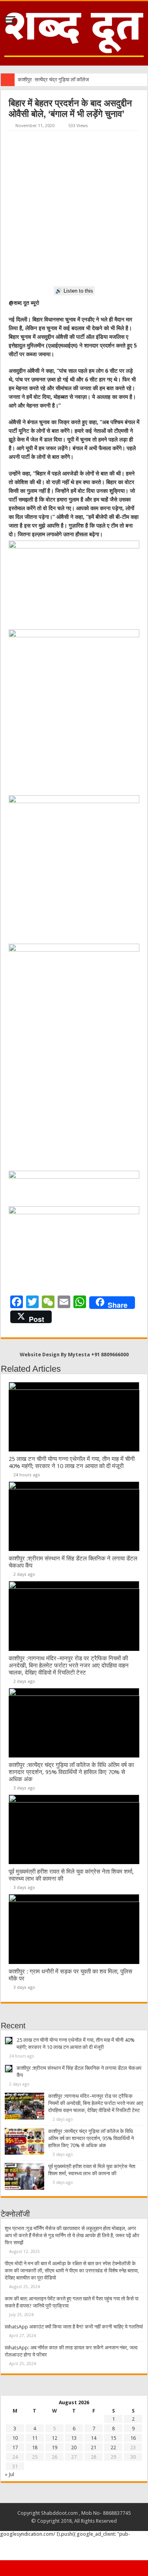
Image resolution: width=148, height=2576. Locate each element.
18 (35, 2447)
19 (54, 2447)
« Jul (9, 2474)
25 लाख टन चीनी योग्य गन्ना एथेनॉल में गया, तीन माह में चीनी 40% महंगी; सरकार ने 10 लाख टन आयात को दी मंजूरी (72, 1463)
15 (113, 2438)
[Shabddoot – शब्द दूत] (74, 32)
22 (113, 2447)
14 (94, 2438)
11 (35, 2438)
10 (15, 2438)
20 (74, 2447)
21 (94, 2447)
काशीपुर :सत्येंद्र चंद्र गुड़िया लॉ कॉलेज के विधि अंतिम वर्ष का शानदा (78, 80)
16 (133, 2438)
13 (74, 2438)
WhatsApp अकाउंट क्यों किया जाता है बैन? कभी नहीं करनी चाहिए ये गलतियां (74, 2327)
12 (54, 2438)
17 (15, 2447)
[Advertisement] (74, 209)
